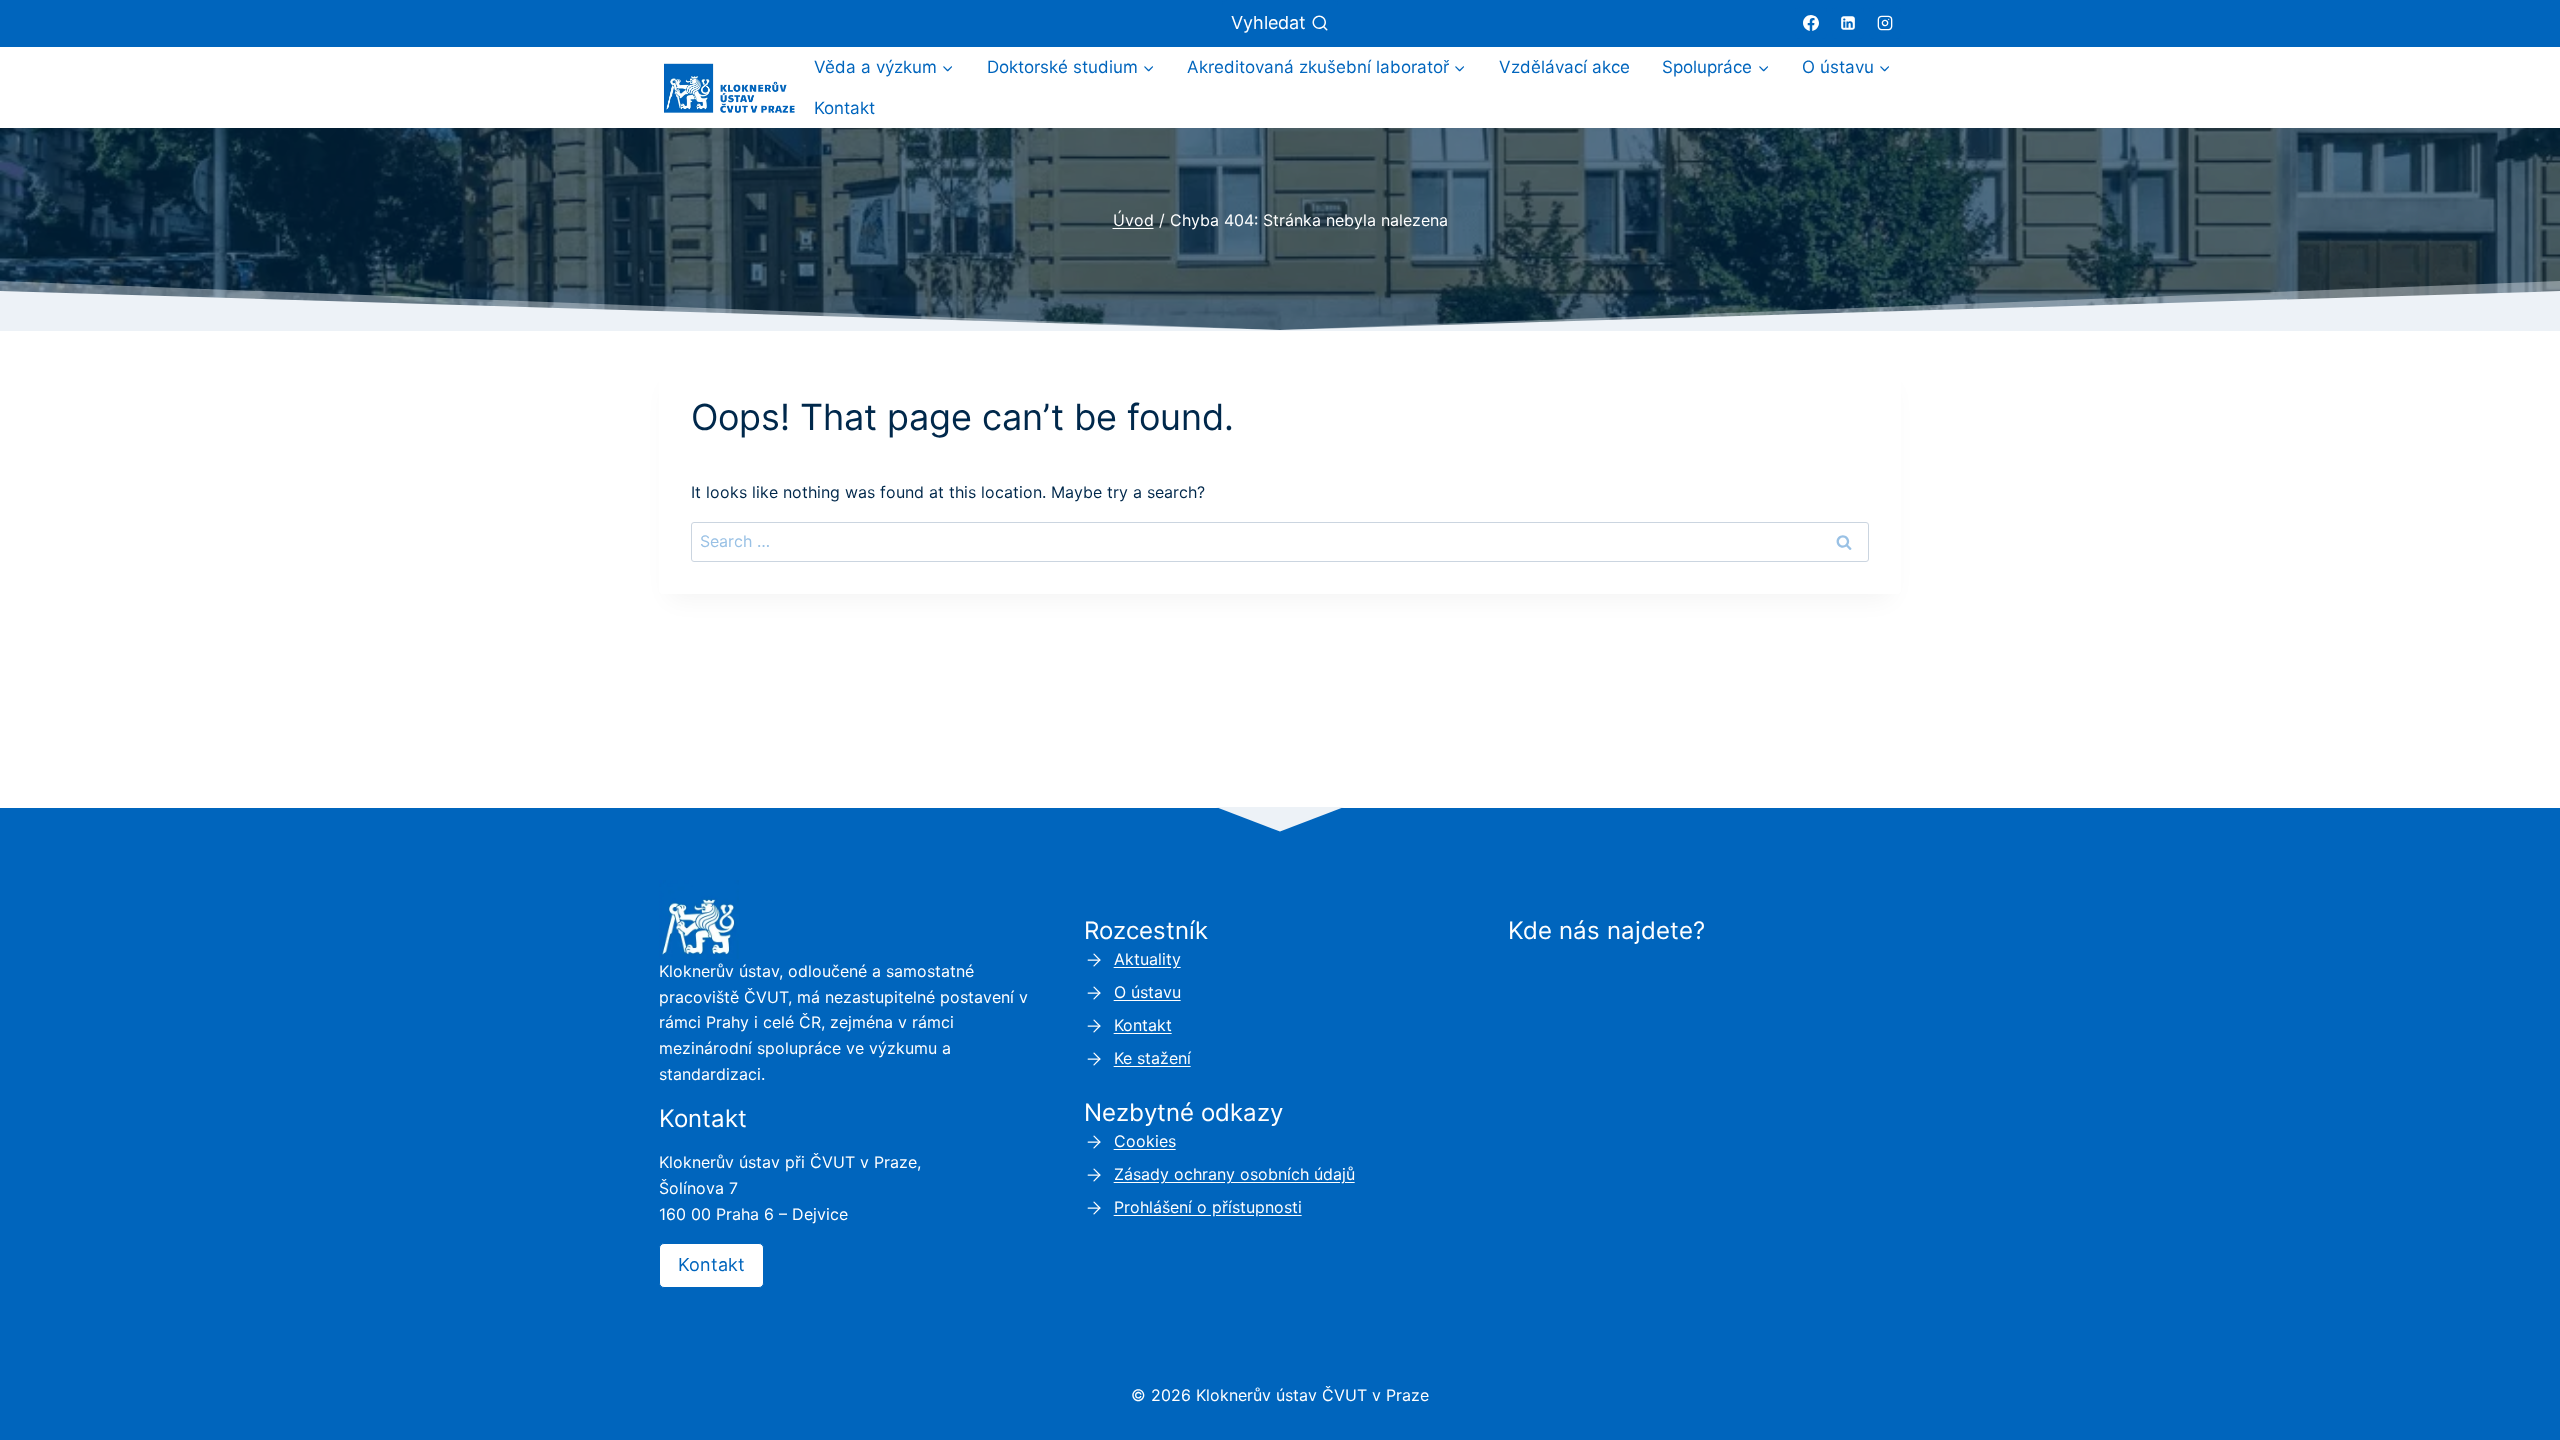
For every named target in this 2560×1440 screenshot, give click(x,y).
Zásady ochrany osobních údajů (1234, 1174)
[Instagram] (1885, 23)
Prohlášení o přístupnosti (1208, 1207)
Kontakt (844, 108)
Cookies (1145, 1141)
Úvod (1133, 220)
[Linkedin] (1848, 23)
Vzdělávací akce (1564, 67)
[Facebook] (1811, 23)
